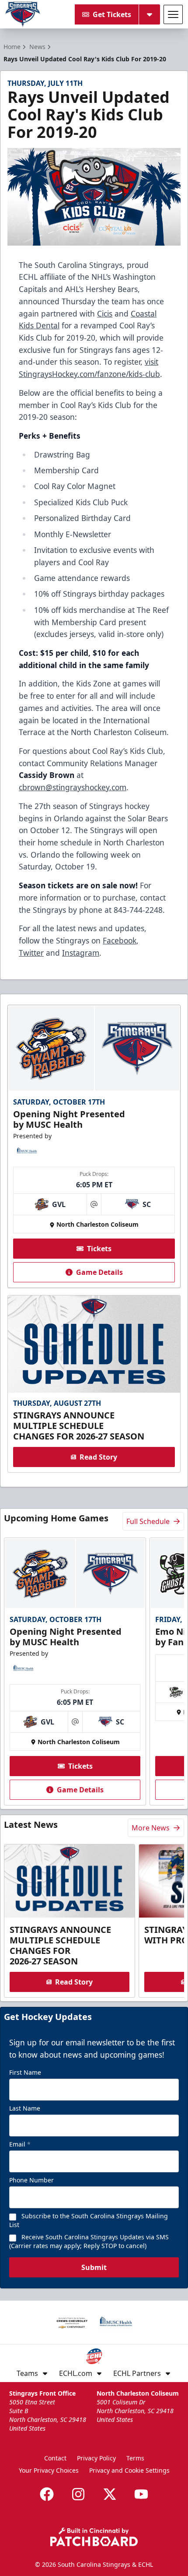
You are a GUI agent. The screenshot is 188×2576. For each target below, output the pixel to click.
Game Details (99, 1272)
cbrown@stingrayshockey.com (73, 787)
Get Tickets (112, 14)
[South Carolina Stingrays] (23, 14)
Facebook (120, 940)
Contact (55, 2458)
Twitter (31, 953)
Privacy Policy (96, 2458)
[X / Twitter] (110, 2494)
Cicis (105, 313)
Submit (94, 2267)
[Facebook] (47, 2494)
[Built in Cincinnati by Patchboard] (94, 2537)
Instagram (81, 953)
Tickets (99, 1249)
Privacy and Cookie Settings (129, 2470)
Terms (135, 2458)
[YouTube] (141, 2494)
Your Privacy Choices (49, 2470)
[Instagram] (78, 2494)
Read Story (98, 1457)
